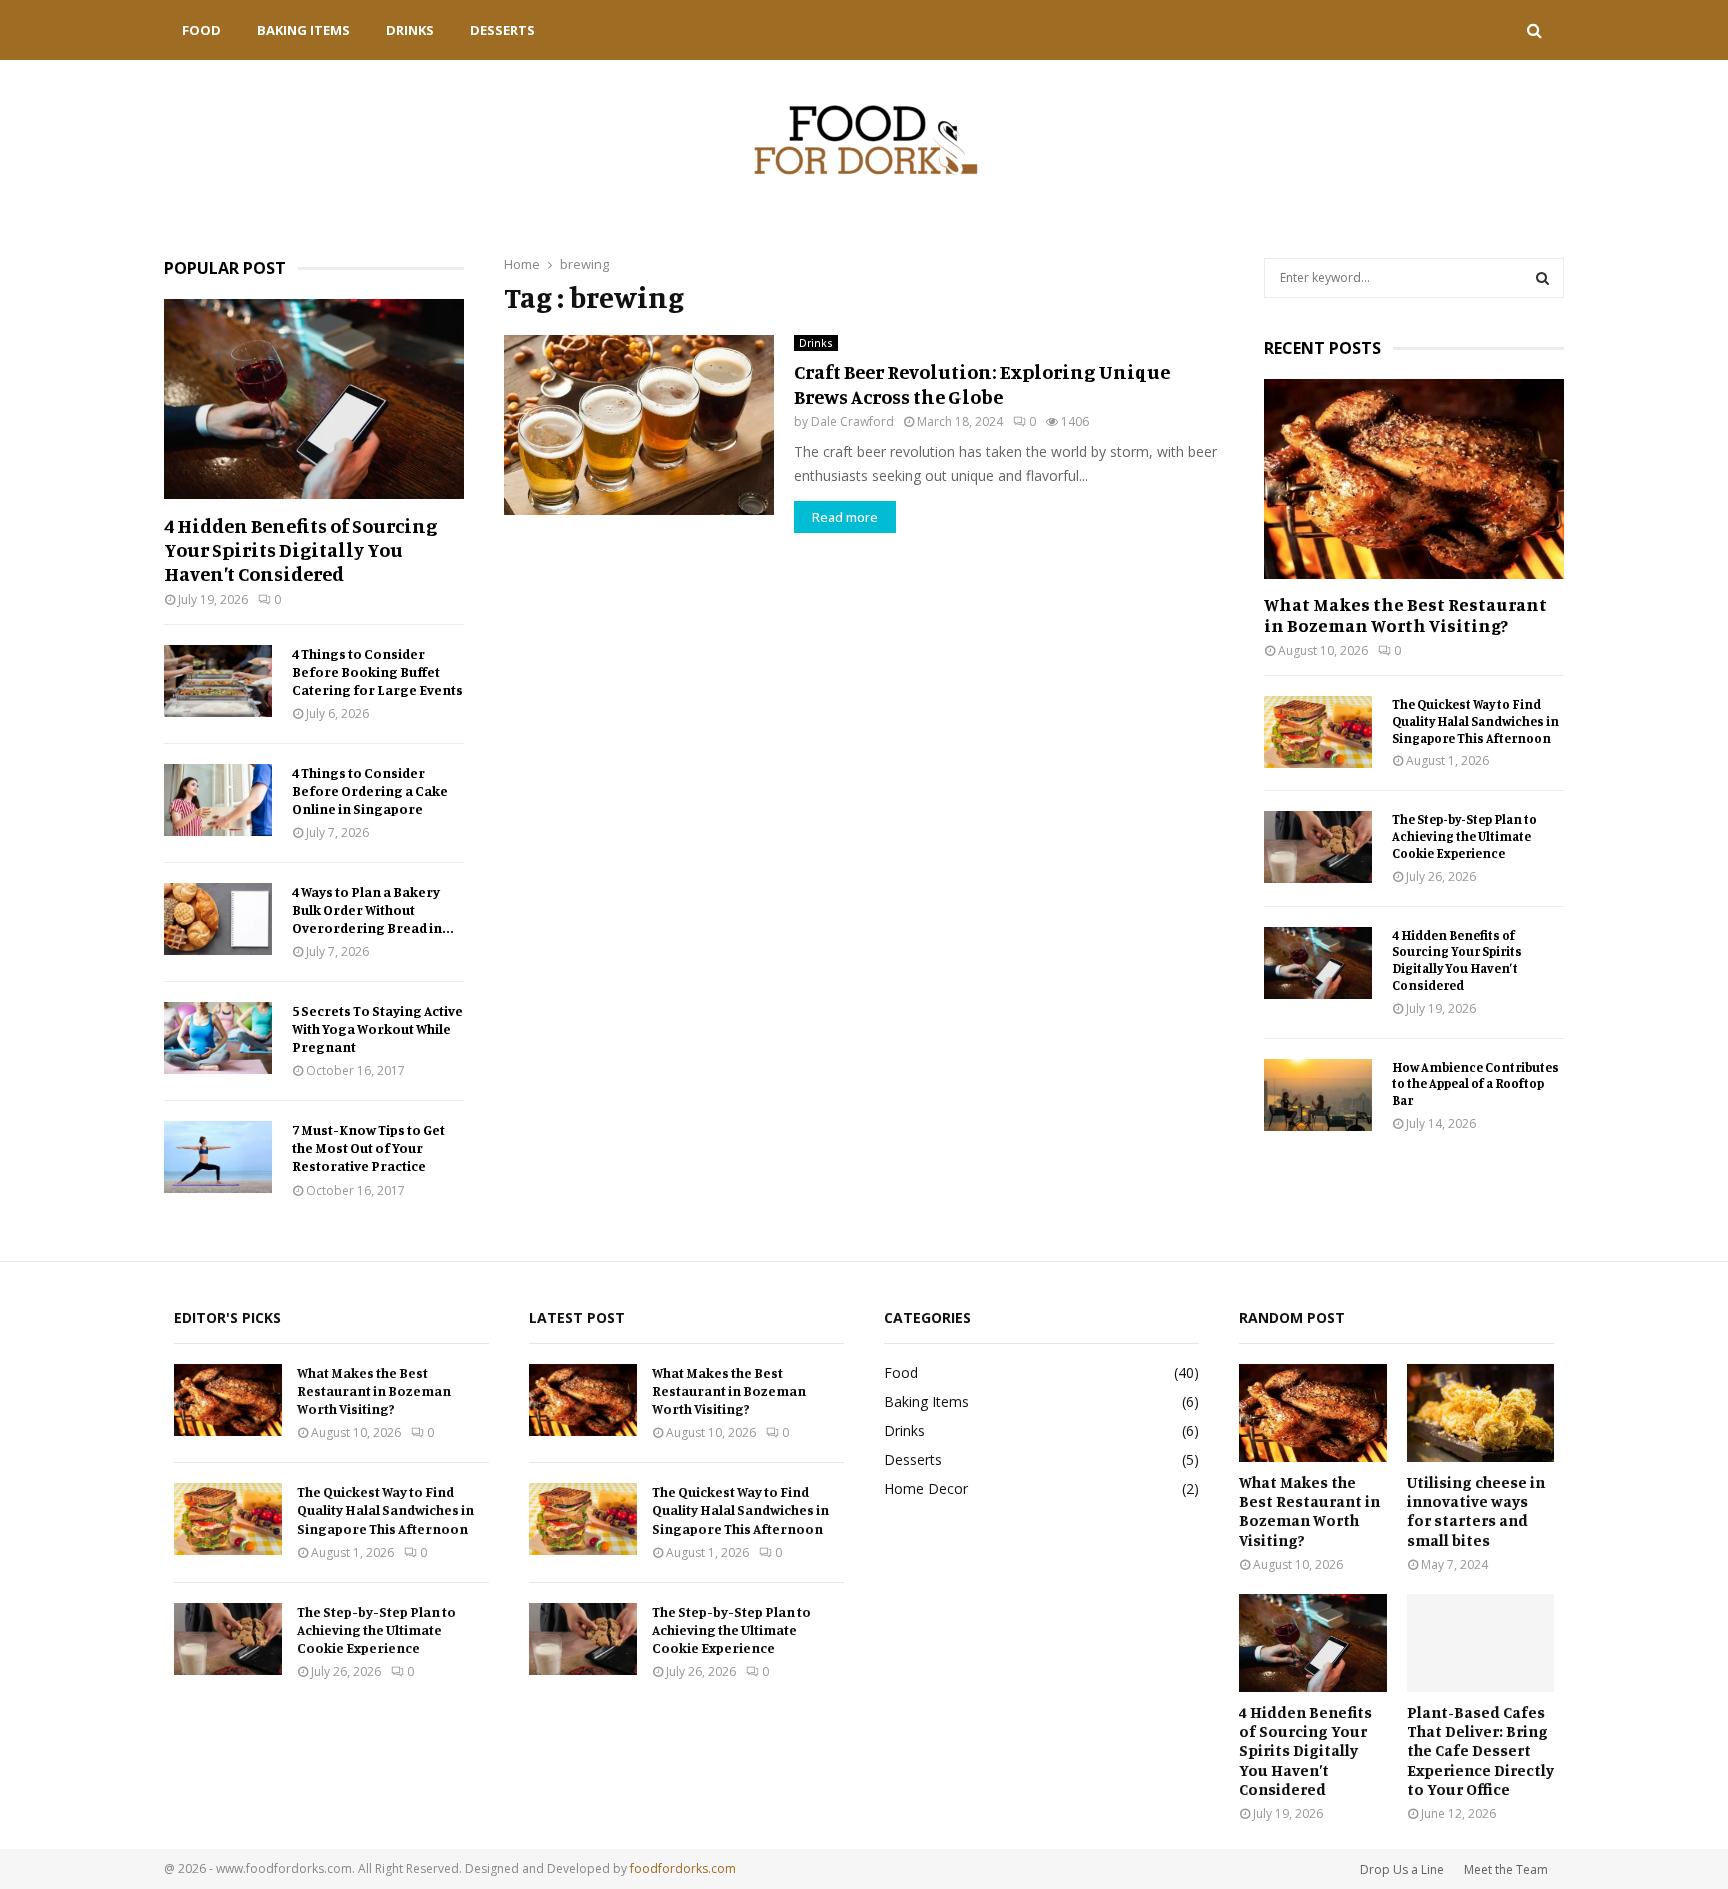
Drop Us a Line (1402, 1869)
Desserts (502, 30)
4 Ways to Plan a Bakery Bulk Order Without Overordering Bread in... (373, 909)
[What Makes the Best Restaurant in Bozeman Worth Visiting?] (1414, 479)
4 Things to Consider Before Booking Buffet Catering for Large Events (377, 671)
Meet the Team (1506, 1869)
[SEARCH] (1542, 278)
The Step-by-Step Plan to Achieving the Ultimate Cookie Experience (1464, 836)
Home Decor (926, 1488)
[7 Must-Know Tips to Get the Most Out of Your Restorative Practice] (218, 1157)
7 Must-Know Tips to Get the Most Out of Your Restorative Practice (368, 1147)
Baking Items (303, 30)
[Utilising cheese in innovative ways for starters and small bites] (1481, 1413)
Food (201, 30)
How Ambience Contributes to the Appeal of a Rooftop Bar (1475, 1084)
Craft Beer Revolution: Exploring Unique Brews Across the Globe (982, 384)
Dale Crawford (852, 421)
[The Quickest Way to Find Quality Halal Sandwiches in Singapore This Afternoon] (1318, 732)
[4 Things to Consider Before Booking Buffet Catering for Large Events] (218, 681)
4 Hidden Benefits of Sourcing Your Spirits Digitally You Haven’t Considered (300, 549)
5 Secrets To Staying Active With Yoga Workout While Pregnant (377, 1028)
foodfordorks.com (683, 1868)
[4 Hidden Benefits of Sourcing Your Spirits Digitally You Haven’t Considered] (314, 399)
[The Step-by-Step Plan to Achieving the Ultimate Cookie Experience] (1318, 847)
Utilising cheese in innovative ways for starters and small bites (1476, 1511)
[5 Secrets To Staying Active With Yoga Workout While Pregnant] (218, 1038)
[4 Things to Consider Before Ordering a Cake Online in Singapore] (218, 800)
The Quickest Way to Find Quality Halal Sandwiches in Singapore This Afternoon (1475, 721)
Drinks (410, 30)
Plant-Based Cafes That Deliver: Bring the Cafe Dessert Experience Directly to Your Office (1480, 1750)
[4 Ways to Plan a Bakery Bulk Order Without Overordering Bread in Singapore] (218, 919)
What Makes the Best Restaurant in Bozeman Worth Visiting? (1405, 615)
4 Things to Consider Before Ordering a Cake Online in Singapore (370, 790)
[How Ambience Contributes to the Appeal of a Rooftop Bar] (1318, 1095)
